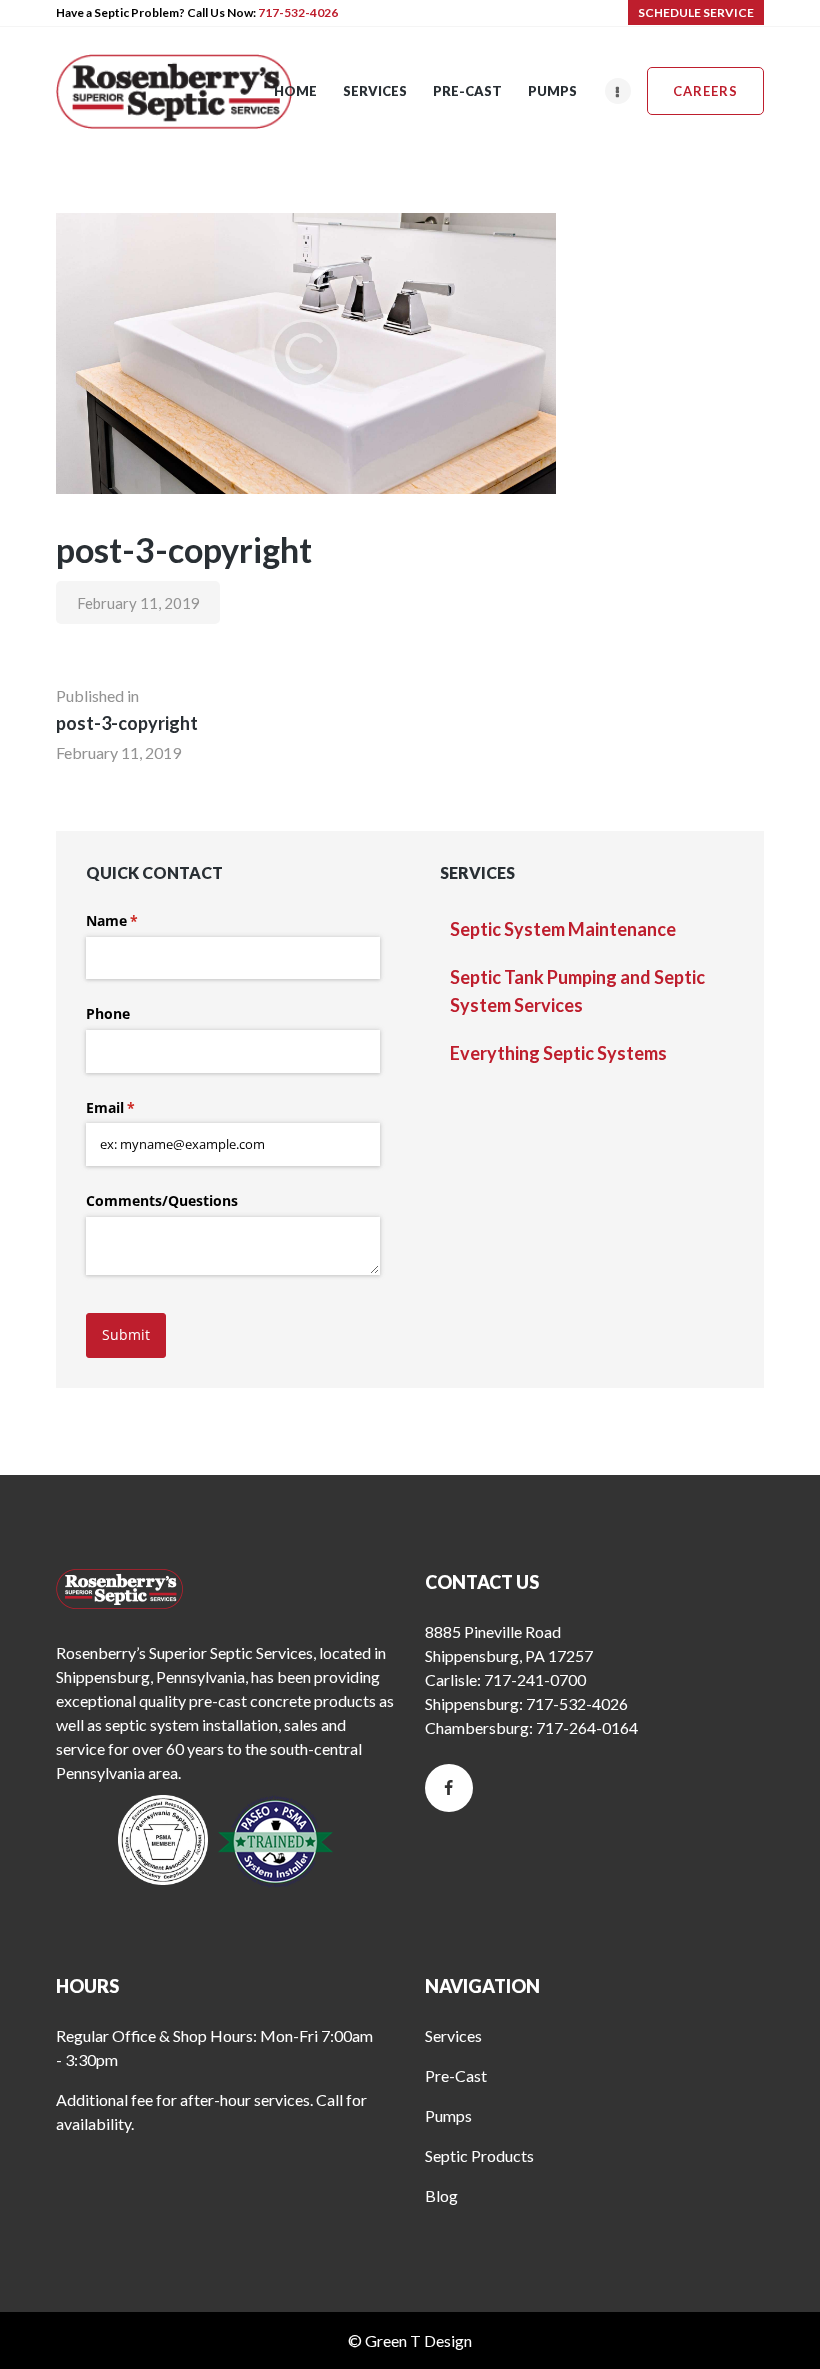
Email (139, 1107)
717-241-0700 (535, 1679)
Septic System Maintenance (563, 929)
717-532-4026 (298, 12)
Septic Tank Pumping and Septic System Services (577, 991)
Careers (705, 91)
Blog (441, 2195)
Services (453, 2035)
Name (141, 920)
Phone (108, 1013)
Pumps (448, 2115)
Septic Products (479, 2155)
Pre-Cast (456, 2075)
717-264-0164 (587, 1727)
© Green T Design (410, 2340)
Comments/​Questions (162, 1200)
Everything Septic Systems (558, 1053)
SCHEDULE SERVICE (696, 12)
